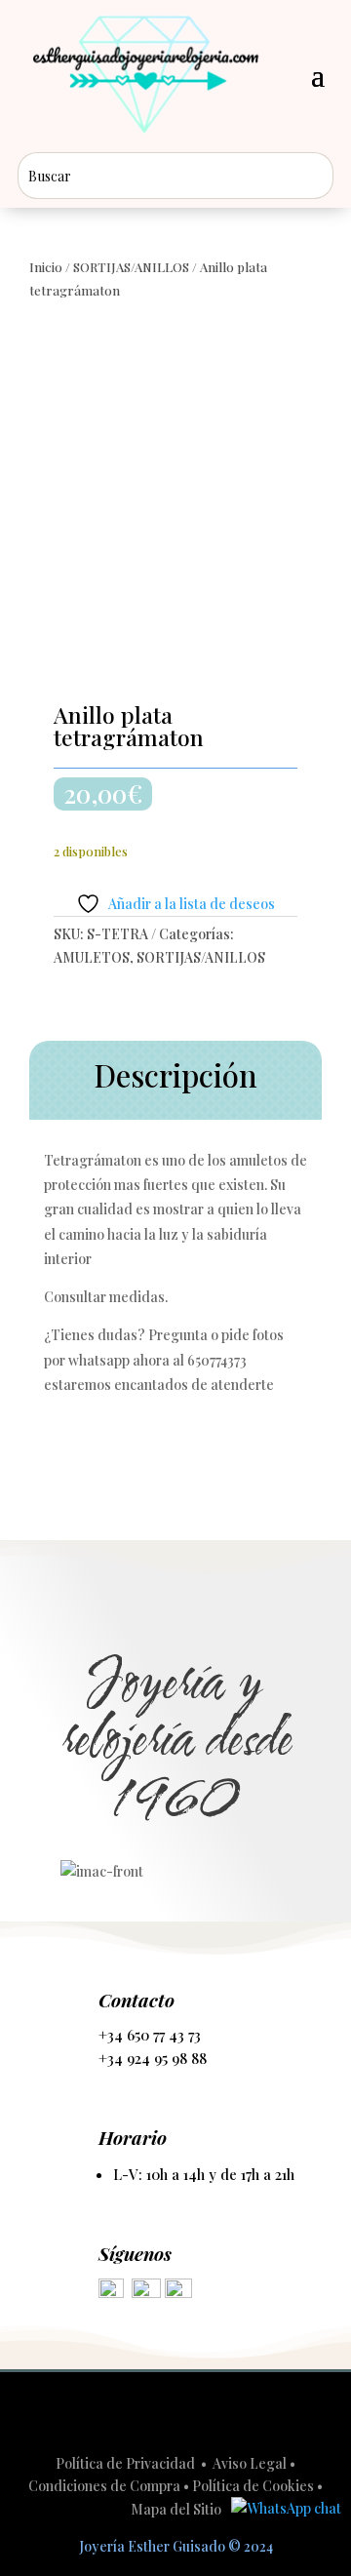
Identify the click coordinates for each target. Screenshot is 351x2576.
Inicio (46, 267)
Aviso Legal (250, 2463)
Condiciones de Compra (104, 2486)
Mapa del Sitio (176, 2509)
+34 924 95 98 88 (153, 2058)
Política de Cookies (253, 2486)
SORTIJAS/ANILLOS (131, 267)
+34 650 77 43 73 (150, 2035)
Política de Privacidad (127, 2463)
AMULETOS (92, 957)
